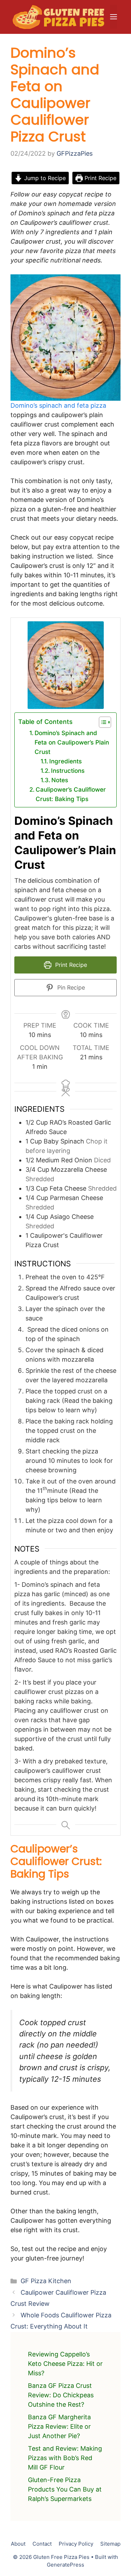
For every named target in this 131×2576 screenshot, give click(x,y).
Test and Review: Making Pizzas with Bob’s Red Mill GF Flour (65, 2458)
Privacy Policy (76, 2544)
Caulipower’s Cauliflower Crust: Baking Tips (71, 794)
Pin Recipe (70, 987)
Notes (60, 780)
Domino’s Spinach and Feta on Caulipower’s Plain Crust (72, 742)
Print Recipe (100, 178)
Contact (42, 2544)
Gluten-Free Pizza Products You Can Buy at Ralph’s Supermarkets (65, 2489)
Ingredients (67, 761)
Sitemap (110, 2544)
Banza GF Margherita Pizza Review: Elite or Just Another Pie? (59, 2426)
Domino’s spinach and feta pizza (58, 405)
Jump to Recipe (44, 178)
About (18, 2544)
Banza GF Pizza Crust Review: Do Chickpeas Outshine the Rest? (61, 2395)
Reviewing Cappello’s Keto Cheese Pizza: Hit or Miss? (65, 2364)
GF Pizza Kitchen (46, 2281)
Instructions (69, 771)
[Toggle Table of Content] (101, 722)
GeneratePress (65, 2565)
